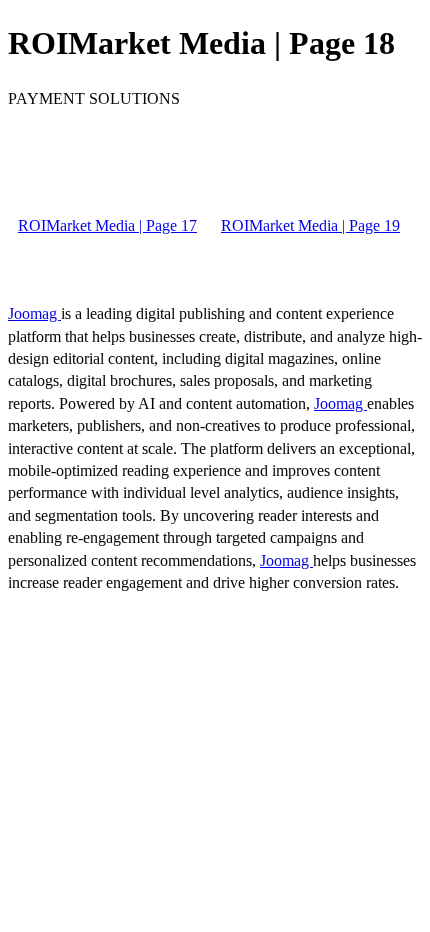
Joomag (34, 313)
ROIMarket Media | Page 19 (310, 225)
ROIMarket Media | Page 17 (107, 225)
